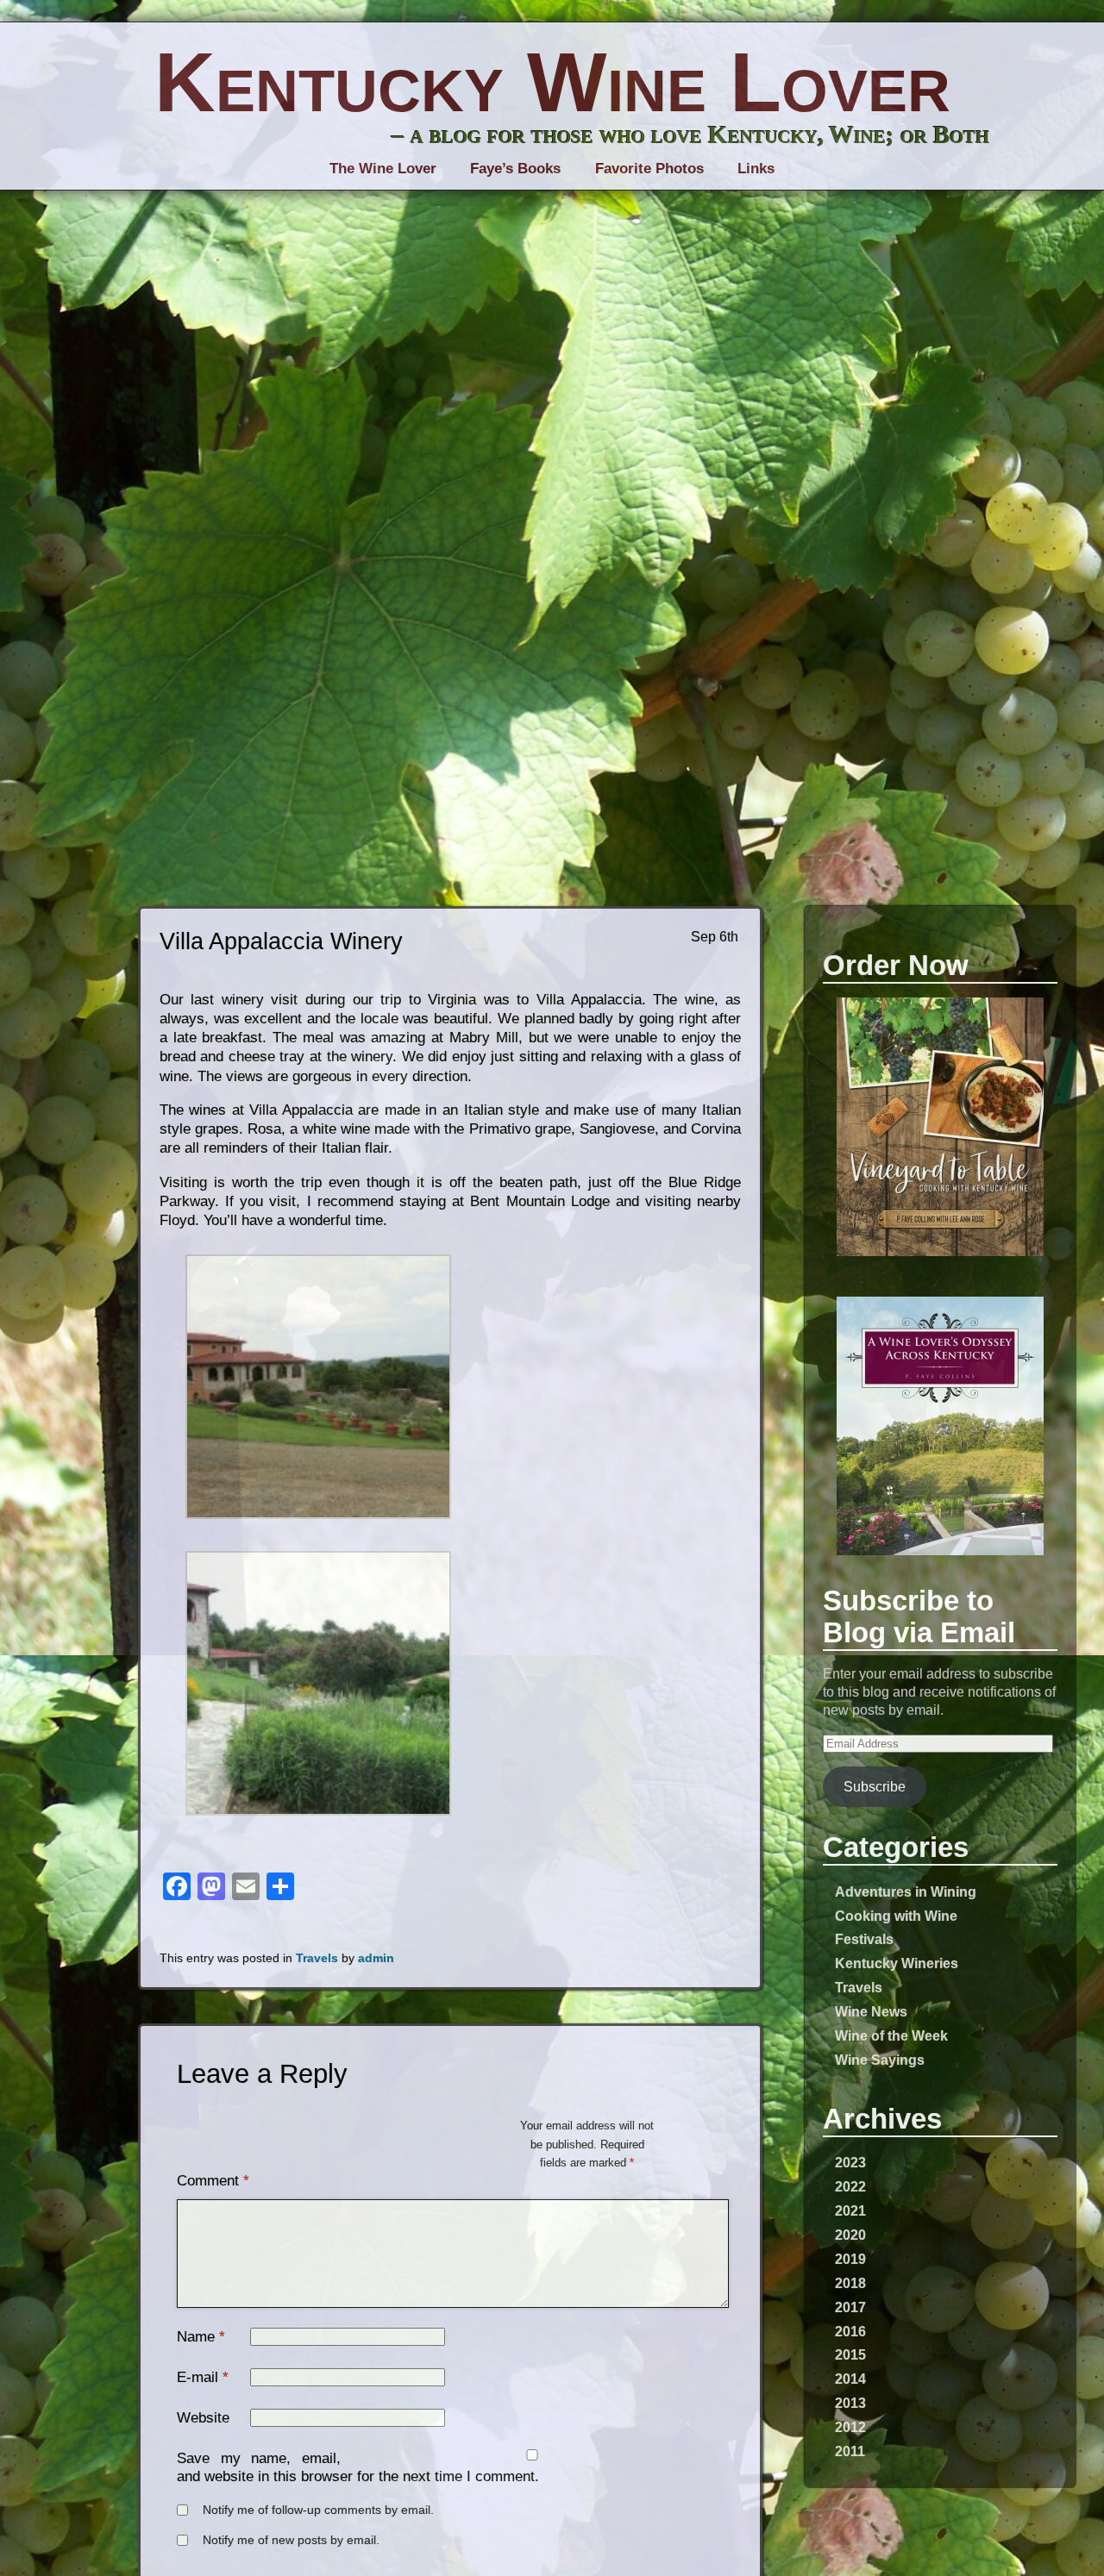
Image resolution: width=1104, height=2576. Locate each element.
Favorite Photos (649, 169)
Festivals (864, 1939)
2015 (850, 2354)
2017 (850, 2307)
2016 (850, 2331)
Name (196, 2337)
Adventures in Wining (906, 1891)
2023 (850, 2162)
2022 (850, 2186)
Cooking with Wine (896, 1916)
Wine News (871, 2011)
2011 (850, 2451)
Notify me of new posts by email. (291, 2540)
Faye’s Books (515, 169)
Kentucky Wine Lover (552, 82)
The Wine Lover (383, 169)
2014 (850, 2379)
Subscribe (875, 1786)
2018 (850, 2283)
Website (203, 2418)
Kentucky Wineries (897, 1963)
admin (376, 1958)
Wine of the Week (891, 2035)
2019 (850, 2259)
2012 (850, 2427)
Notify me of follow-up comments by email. (318, 2510)
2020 (850, 2235)
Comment (213, 2181)
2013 (850, 2403)
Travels (859, 1987)
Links (756, 169)
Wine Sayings (880, 2060)
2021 (850, 2210)
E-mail (198, 2377)
